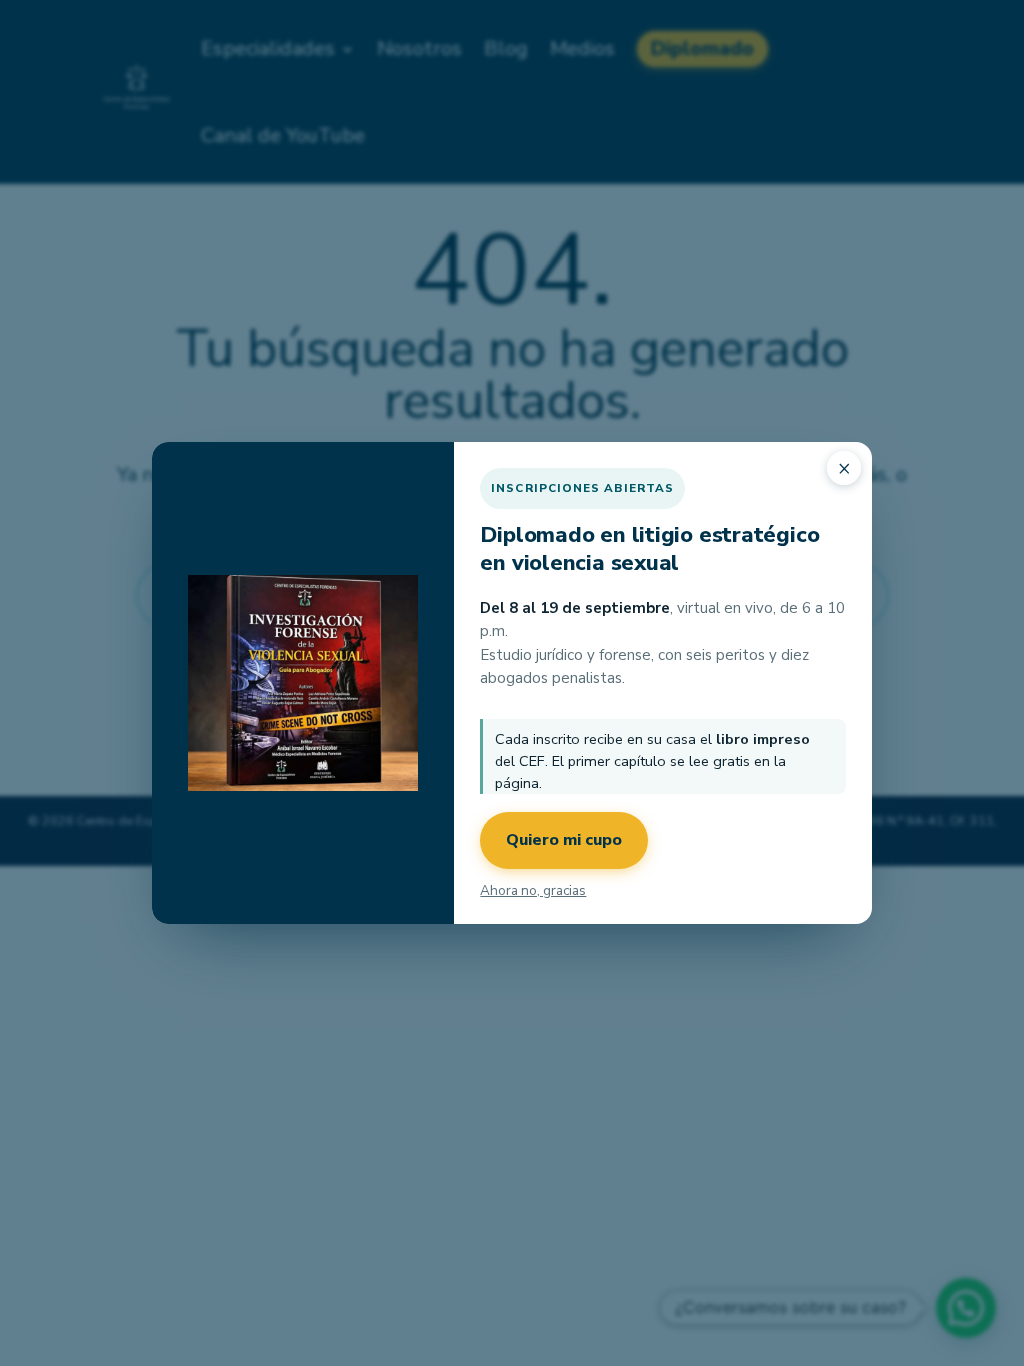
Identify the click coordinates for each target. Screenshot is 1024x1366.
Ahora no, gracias (533, 890)
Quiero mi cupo (564, 840)
